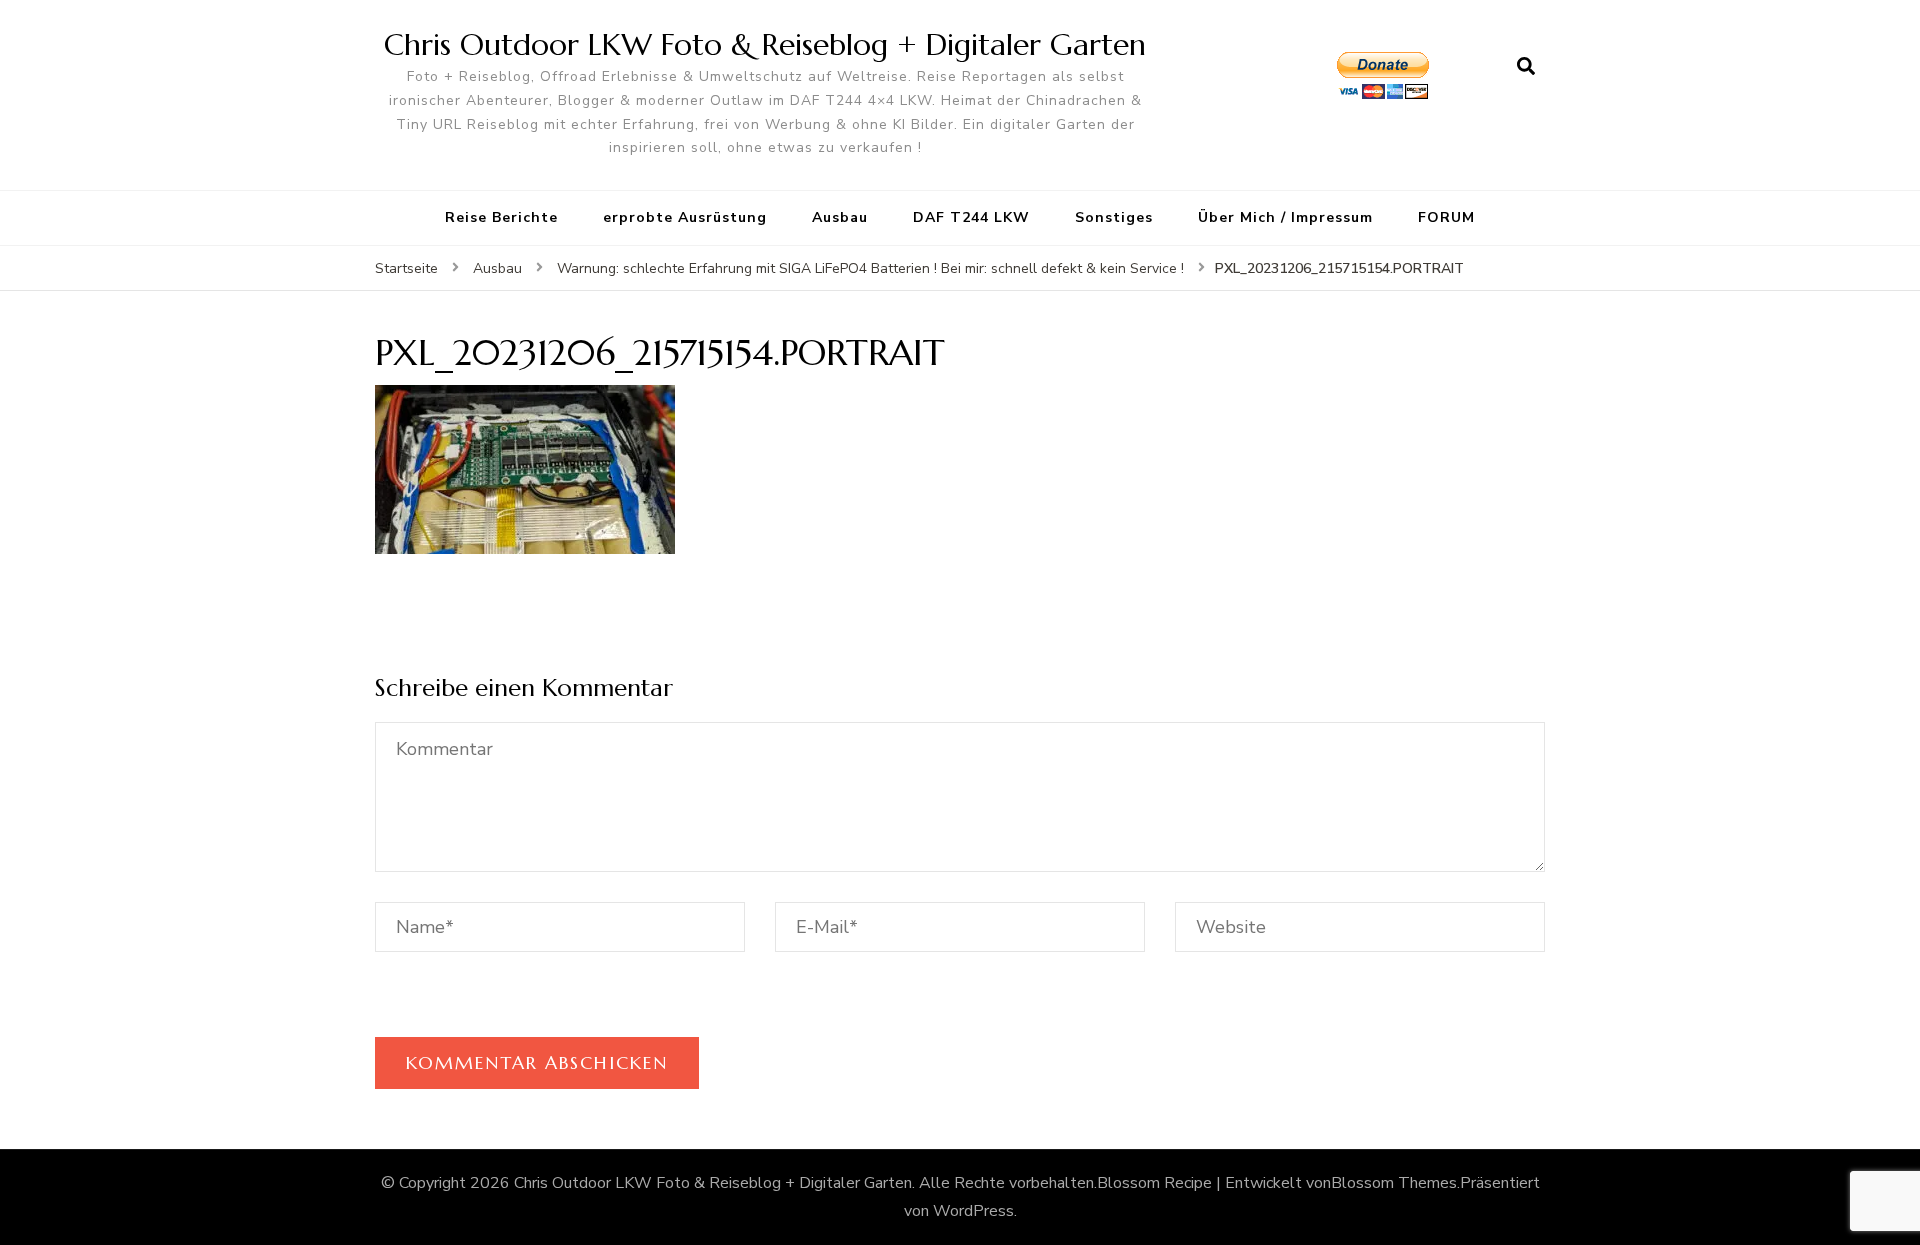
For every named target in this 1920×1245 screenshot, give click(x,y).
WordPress (973, 1211)
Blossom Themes (1394, 1183)
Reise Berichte (501, 217)
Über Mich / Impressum (1285, 217)
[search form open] (1526, 67)
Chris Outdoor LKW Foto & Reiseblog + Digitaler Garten (765, 44)
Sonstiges (1114, 217)
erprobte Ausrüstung (685, 217)
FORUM (1446, 217)
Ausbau (840, 217)
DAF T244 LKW (971, 217)
